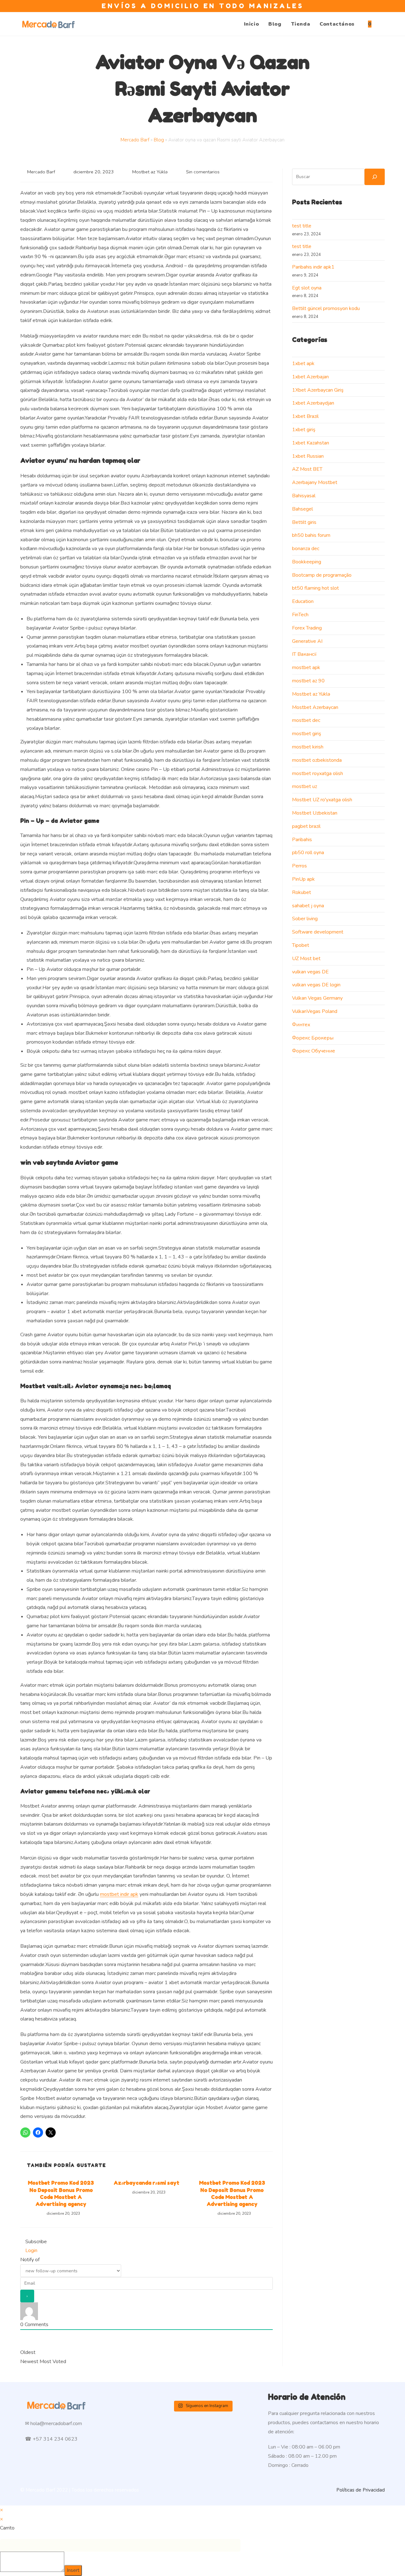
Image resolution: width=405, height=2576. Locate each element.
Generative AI (307, 641)
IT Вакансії (304, 654)
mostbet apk (306, 667)
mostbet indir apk (119, 1894)
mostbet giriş (307, 734)
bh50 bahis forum (311, 535)
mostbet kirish (308, 747)
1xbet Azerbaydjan (313, 403)
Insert (73, 2570)
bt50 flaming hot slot (315, 588)
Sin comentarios (203, 172)
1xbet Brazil (305, 416)
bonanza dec (306, 549)
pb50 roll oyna (308, 853)
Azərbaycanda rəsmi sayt (146, 2183)
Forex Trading (307, 628)
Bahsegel (302, 509)
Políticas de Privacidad (361, 2490)
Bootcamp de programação (322, 575)
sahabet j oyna (308, 906)
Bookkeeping (307, 562)
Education (303, 601)
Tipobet (301, 945)
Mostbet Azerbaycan (315, 707)
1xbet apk (303, 363)
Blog (159, 140)
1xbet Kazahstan (311, 443)
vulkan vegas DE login (316, 985)
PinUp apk (303, 879)
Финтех (301, 1025)
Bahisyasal (304, 496)
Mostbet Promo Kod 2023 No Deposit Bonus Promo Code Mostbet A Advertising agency (61, 2193)
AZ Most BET (307, 469)
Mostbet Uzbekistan (315, 813)
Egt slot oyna (307, 288)
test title (302, 226)
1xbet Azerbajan (310, 377)
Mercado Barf (135, 140)
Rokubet (302, 892)
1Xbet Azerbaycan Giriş (318, 390)
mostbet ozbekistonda (317, 760)
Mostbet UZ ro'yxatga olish (322, 800)
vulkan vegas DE (310, 972)
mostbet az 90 (308, 681)
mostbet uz (305, 786)
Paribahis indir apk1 (313, 267)
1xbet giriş (304, 430)
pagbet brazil (306, 826)
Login (31, 2250)
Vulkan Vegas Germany (317, 998)
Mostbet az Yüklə (150, 172)
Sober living (305, 919)
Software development (318, 932)
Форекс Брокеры (313, 1038)
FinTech (300, 615)
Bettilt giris (304, 522)
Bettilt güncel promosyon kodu (326, 308)
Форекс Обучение (314, 1051)
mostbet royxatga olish (318, 773)
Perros (299, 866)
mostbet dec (306, 720)
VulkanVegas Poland (315, 1011)
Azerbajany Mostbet (315, 482)
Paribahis (302, 840)
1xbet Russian (308, 456)
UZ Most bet (306, 959)
